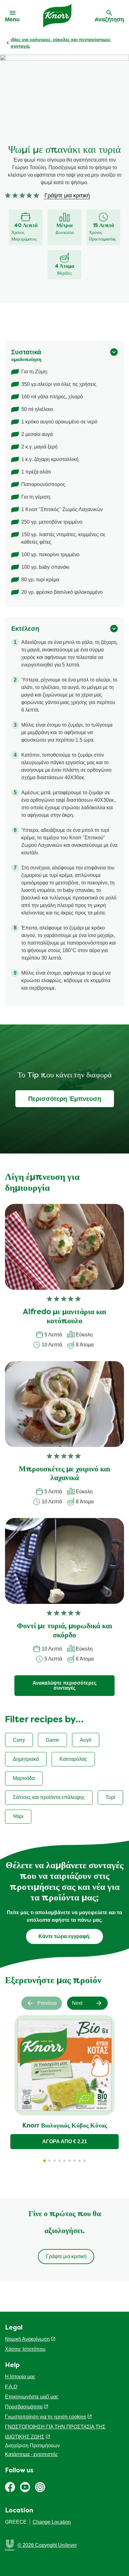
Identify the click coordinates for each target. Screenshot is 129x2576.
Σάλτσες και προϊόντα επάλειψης (49, 1797)
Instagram (40, 2487)
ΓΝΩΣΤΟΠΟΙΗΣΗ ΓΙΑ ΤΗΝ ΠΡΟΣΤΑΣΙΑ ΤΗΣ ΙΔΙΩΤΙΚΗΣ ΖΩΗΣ (55, 2432)
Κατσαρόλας (73, 1759)
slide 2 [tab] (49, 2161)
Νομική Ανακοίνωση (27, 2339)
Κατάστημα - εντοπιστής (31, 2454)
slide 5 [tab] (64, 2161)
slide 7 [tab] (75, 2161)
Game (52, 1740)
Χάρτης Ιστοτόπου (25, 2349)
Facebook (10, 2487)
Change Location (52, 2522)
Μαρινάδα (24, 1778)
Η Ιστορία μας (20, 2377)
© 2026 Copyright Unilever (47, 2545)
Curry (19, 1740)
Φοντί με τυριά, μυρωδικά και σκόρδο (64, 1631)
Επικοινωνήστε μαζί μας (32, 2397)
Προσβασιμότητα (24, 2407)
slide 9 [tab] (85, 2161)
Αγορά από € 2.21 (65, 2141)
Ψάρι (18, 1816)
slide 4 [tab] (59, 2161)
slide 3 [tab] (54, 2161)
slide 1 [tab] (44, 2161)
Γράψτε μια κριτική (66, 2256)
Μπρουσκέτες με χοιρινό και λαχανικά (64, 1474)
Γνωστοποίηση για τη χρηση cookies (46, 2417)
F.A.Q (11, 2387)
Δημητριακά (26, 1759)
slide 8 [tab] (80, 2161)
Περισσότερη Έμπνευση (65, 1099)
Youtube (25, 2487)
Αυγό (86, 1740)
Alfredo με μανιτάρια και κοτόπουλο (64, 1317)
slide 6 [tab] (70, 2161)
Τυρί (110, 1797)
